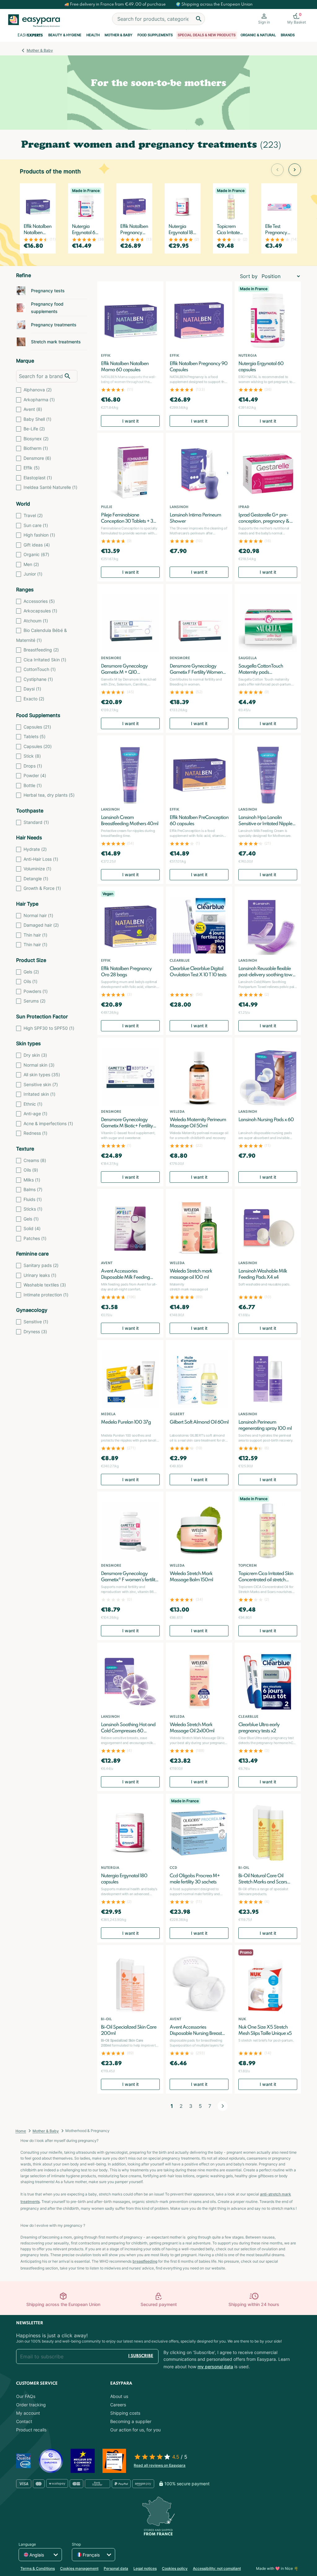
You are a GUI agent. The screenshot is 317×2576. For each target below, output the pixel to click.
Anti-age (35, 1114)
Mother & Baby (119, 35)
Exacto (34, 699)
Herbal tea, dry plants (49, 795)
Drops (33, 766)
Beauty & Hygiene (65, 35)
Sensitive (36, 1322)
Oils (30, 981)
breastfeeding (145, 2261)
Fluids (33, 1199)
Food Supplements (155, 35)
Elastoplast (38, 478)
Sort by (249, 276)
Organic (36, 554)
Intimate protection (46, 1295)
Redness (35, 1133)
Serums (35, 1001)
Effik (32, 468)
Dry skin (35, 1055)
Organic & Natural (258, 35)
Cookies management (79, 2568)
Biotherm (36, 448)
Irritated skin (39, 1094)
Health (93, 35)
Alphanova (38, 390)
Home (21, 2131)
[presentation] (277, 170)
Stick (32, 756)
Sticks (33, 1209)
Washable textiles (45, 1285)
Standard (36, 822)
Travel (33, 515)
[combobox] (158, 19)
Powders (36, 991)
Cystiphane (38, 679)
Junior (33, 574)
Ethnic (33, 1104)
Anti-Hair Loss (41, 859)
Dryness (35, 1332)
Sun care (36, 525)
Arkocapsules (40, 611)
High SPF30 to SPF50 (49, 1028)
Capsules (37, 727)
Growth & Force (42, 888)
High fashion (39, 535)
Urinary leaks (40, 1275)
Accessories (39, 601)
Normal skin (39, 1065)
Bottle (33, 785)
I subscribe (141, 2356)
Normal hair (38, 915)
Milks (32, 1180)
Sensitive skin (41, 1084)
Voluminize (37, 869)
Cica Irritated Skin (45, 660)
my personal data (215, 2367)
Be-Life (34, 429)
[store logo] (37, 21)
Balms (33, 1189)
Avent (33, 409)
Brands (288, 35)
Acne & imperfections (48, 1123)
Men (31, 564)
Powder (35, 775)
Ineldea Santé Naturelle (50, 487)
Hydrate (35, 849)
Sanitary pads (41, 1265)
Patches (35, 1238)
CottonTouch (40, 669)
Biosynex (36, 439)
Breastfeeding (41, 650)
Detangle (36, 879)
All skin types (42, 1075)
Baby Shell (37, 419)
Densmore (37, 458)
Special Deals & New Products (207, 35)
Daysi (32, 689)
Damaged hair (41, 925)
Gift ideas (37, 545)
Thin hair (35, 935)
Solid (32, 1228)
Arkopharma (39, 400)
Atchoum (36, 621)
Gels (31, 972)
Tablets (35, 736)
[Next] (223, 2106)
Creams (35, 1160)
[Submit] (199, 19)
